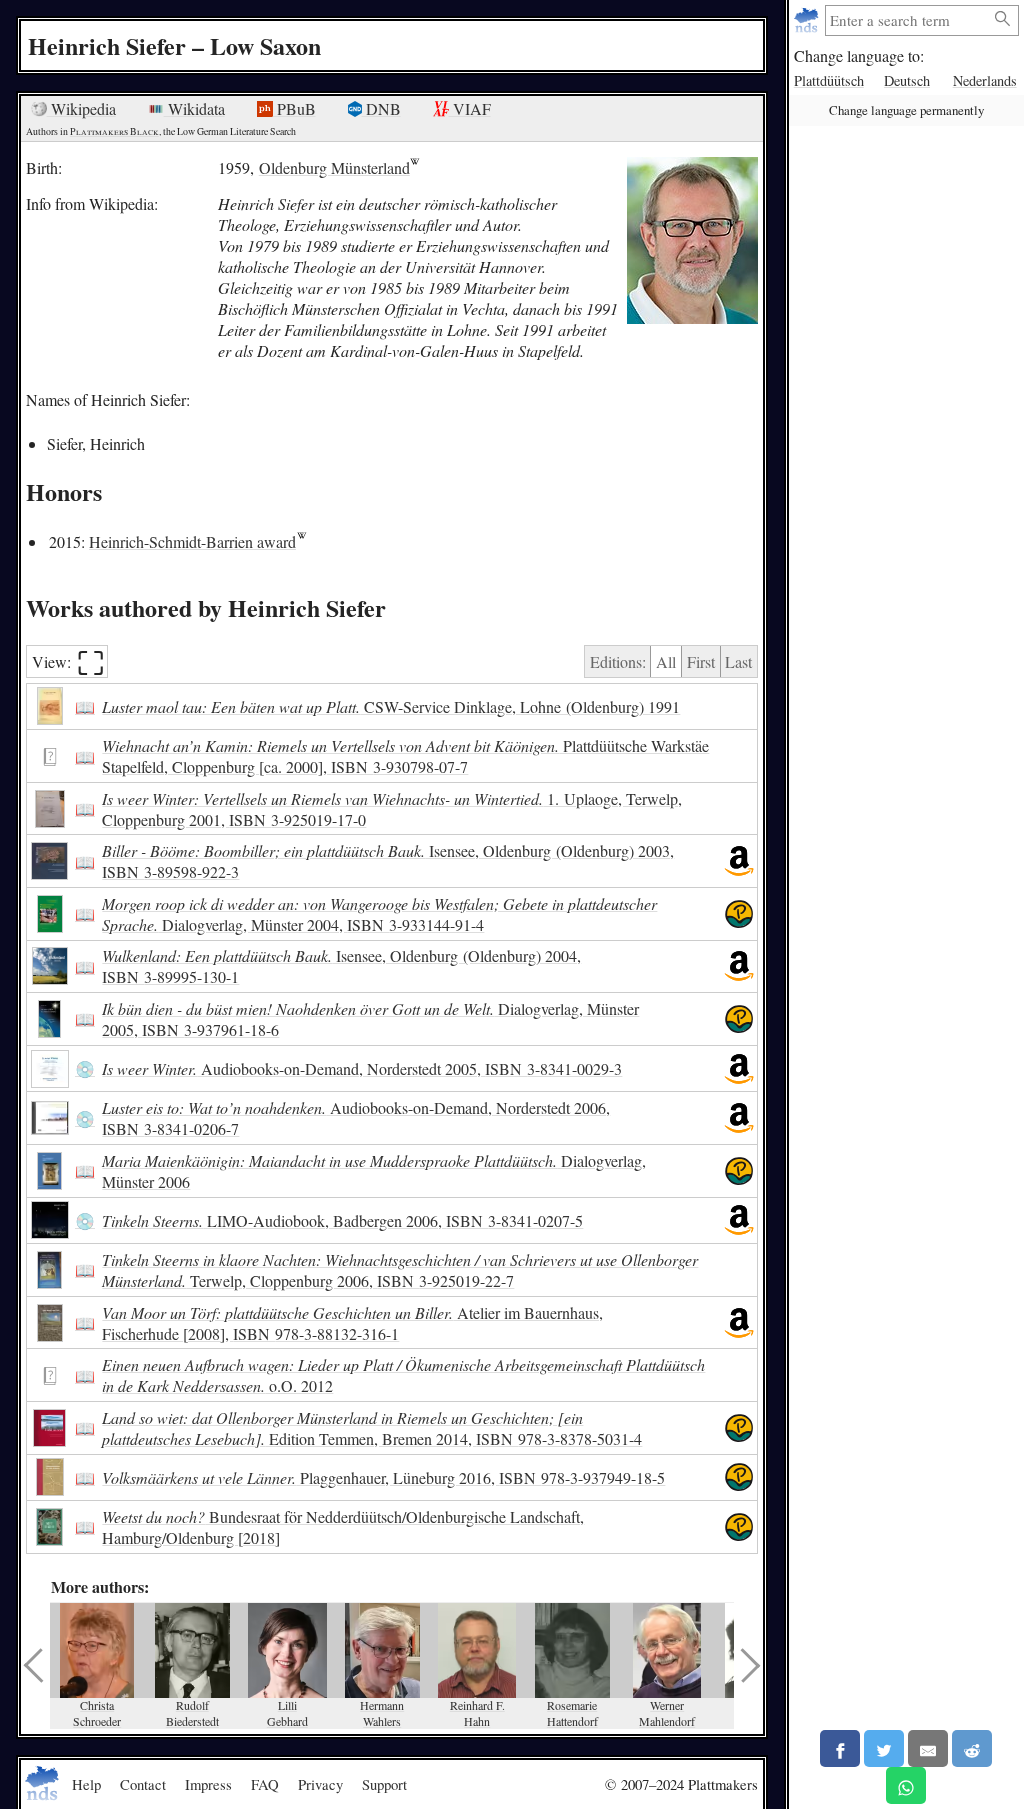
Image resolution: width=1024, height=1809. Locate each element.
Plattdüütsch (829, 80)
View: (68, 661)
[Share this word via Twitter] (884, 1748)
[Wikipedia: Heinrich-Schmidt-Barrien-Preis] (301, 541)
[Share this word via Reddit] (972, 1748)
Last (738, 661)
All (666, 661)
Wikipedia (81, 108)
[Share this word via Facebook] (840, 1748)
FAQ (265, 1784)
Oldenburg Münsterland (334, 167)
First (701, 661)
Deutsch (907, 80)
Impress (208, 1784)
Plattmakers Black (114, 131)
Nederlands (985, 80)
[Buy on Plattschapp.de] (739, 914)
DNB (381, 108)
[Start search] (1003, 19)
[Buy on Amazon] (739, 861)
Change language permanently (906, 110)
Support (384, 1784)
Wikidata (194, 108)
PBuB (294, 108)
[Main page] (808, 20)
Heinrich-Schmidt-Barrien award (192, 541)
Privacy (320, 1784)
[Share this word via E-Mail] (928, 1748)
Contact (143, 1784)
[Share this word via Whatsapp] (906, 1785)
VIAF (470, 108)
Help (86, 1784)
